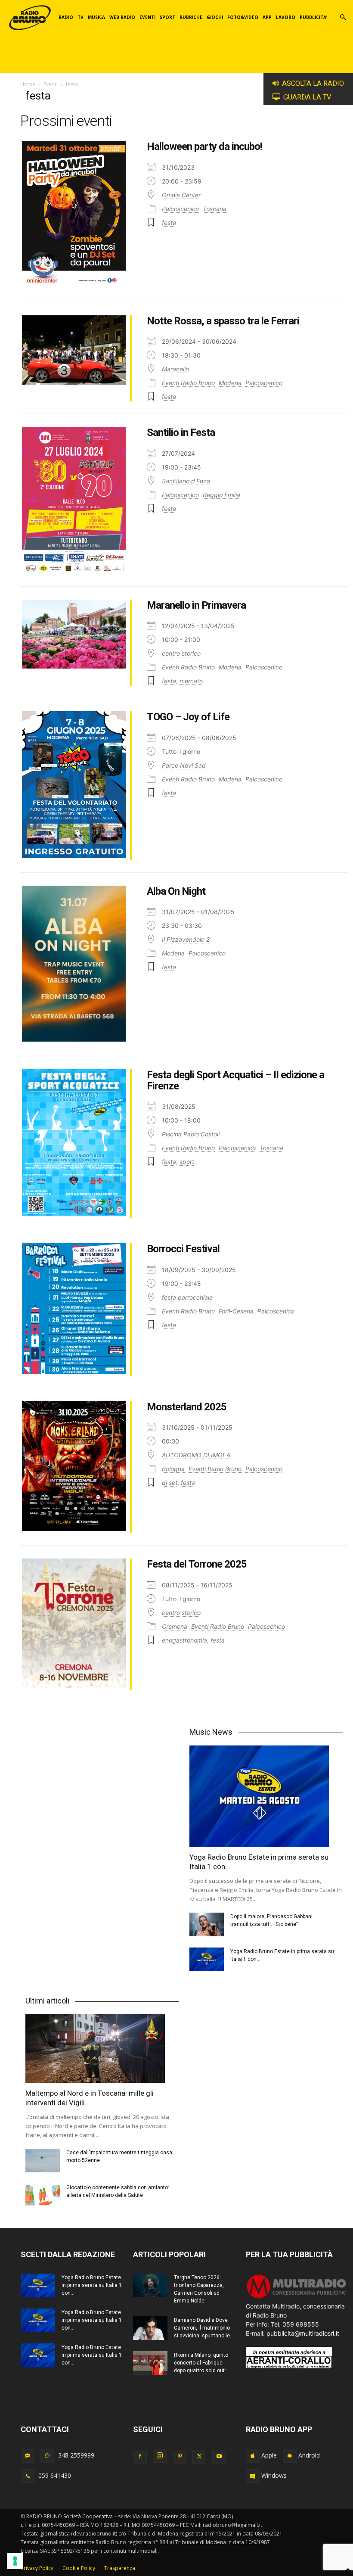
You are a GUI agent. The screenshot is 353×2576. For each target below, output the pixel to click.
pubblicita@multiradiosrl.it (303, 2333)
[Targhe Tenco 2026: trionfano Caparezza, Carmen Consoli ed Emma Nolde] (150, 2285)
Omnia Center (181, 195)
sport (187, 1162)
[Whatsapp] (47, 2456)
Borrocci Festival (183, 1249)
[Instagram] (160, 2456)
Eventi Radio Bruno (188, 383)
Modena (230, 383)
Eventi (51, 84)
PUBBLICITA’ (313, 17)
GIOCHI (215, 17)
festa (169, 222)
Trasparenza (120, 2568)
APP (267, 17)
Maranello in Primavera (196, 605)
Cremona (175, 1626)
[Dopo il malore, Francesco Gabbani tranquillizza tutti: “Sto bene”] (207, 1924)
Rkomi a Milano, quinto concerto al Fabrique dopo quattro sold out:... (202, 2363)
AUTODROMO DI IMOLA (196, 1455)
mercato (191, 681)
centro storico (181, 653)
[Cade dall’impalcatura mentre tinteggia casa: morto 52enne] (43, 2161)
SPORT (167, 17)
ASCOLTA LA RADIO (313, 83)
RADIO (66, 17)
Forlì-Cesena (236, 1311)
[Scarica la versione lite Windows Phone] (253, 2476)
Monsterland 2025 (187, 1407)
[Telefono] (28, 2476)
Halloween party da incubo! (204, 146)
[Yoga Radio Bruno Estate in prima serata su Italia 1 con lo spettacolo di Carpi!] (266, 1796)
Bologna (173, 1469)
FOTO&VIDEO (243, 17)
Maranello (175, 369)
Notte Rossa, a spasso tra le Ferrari (223, 321)
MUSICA (96, 17)
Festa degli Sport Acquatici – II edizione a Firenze (235, 1080)
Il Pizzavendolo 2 (186, 939)
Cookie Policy (79, 2568)
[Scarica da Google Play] (290, 2456)
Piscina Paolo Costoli (191, 1134)
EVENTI (147, 17)
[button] (343, 17)
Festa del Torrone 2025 (197, 1564)
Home (28, 84)
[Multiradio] (297, 2297)
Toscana (215, 209)
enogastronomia (184, 1640)
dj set (170, 1482)
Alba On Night (176, 891)
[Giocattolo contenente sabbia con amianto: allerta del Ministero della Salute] (43, 2195)
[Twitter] (199, 2457)
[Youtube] (219, 2457)
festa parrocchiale (187, 1297)
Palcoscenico (180, 209)
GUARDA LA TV (307, 97)
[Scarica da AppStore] (253, 2456)
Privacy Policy (37, 2568)
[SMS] (28, 2456)
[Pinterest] (180, 2457)
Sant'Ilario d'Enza (186, 481)
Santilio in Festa (181, 432)
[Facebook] (140, 2457)
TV (81, 17)
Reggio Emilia (221, 495)
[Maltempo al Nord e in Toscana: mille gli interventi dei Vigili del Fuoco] (102, 2049)
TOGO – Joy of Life (188, 717)
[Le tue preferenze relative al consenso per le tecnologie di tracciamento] (15, 2561)
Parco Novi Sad (184, 765)
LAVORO (286, 17)
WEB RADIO (122, 17)
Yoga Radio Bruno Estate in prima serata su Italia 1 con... (92, 2285)
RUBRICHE (191, 17)
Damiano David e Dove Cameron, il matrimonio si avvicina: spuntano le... (204, 2328)
